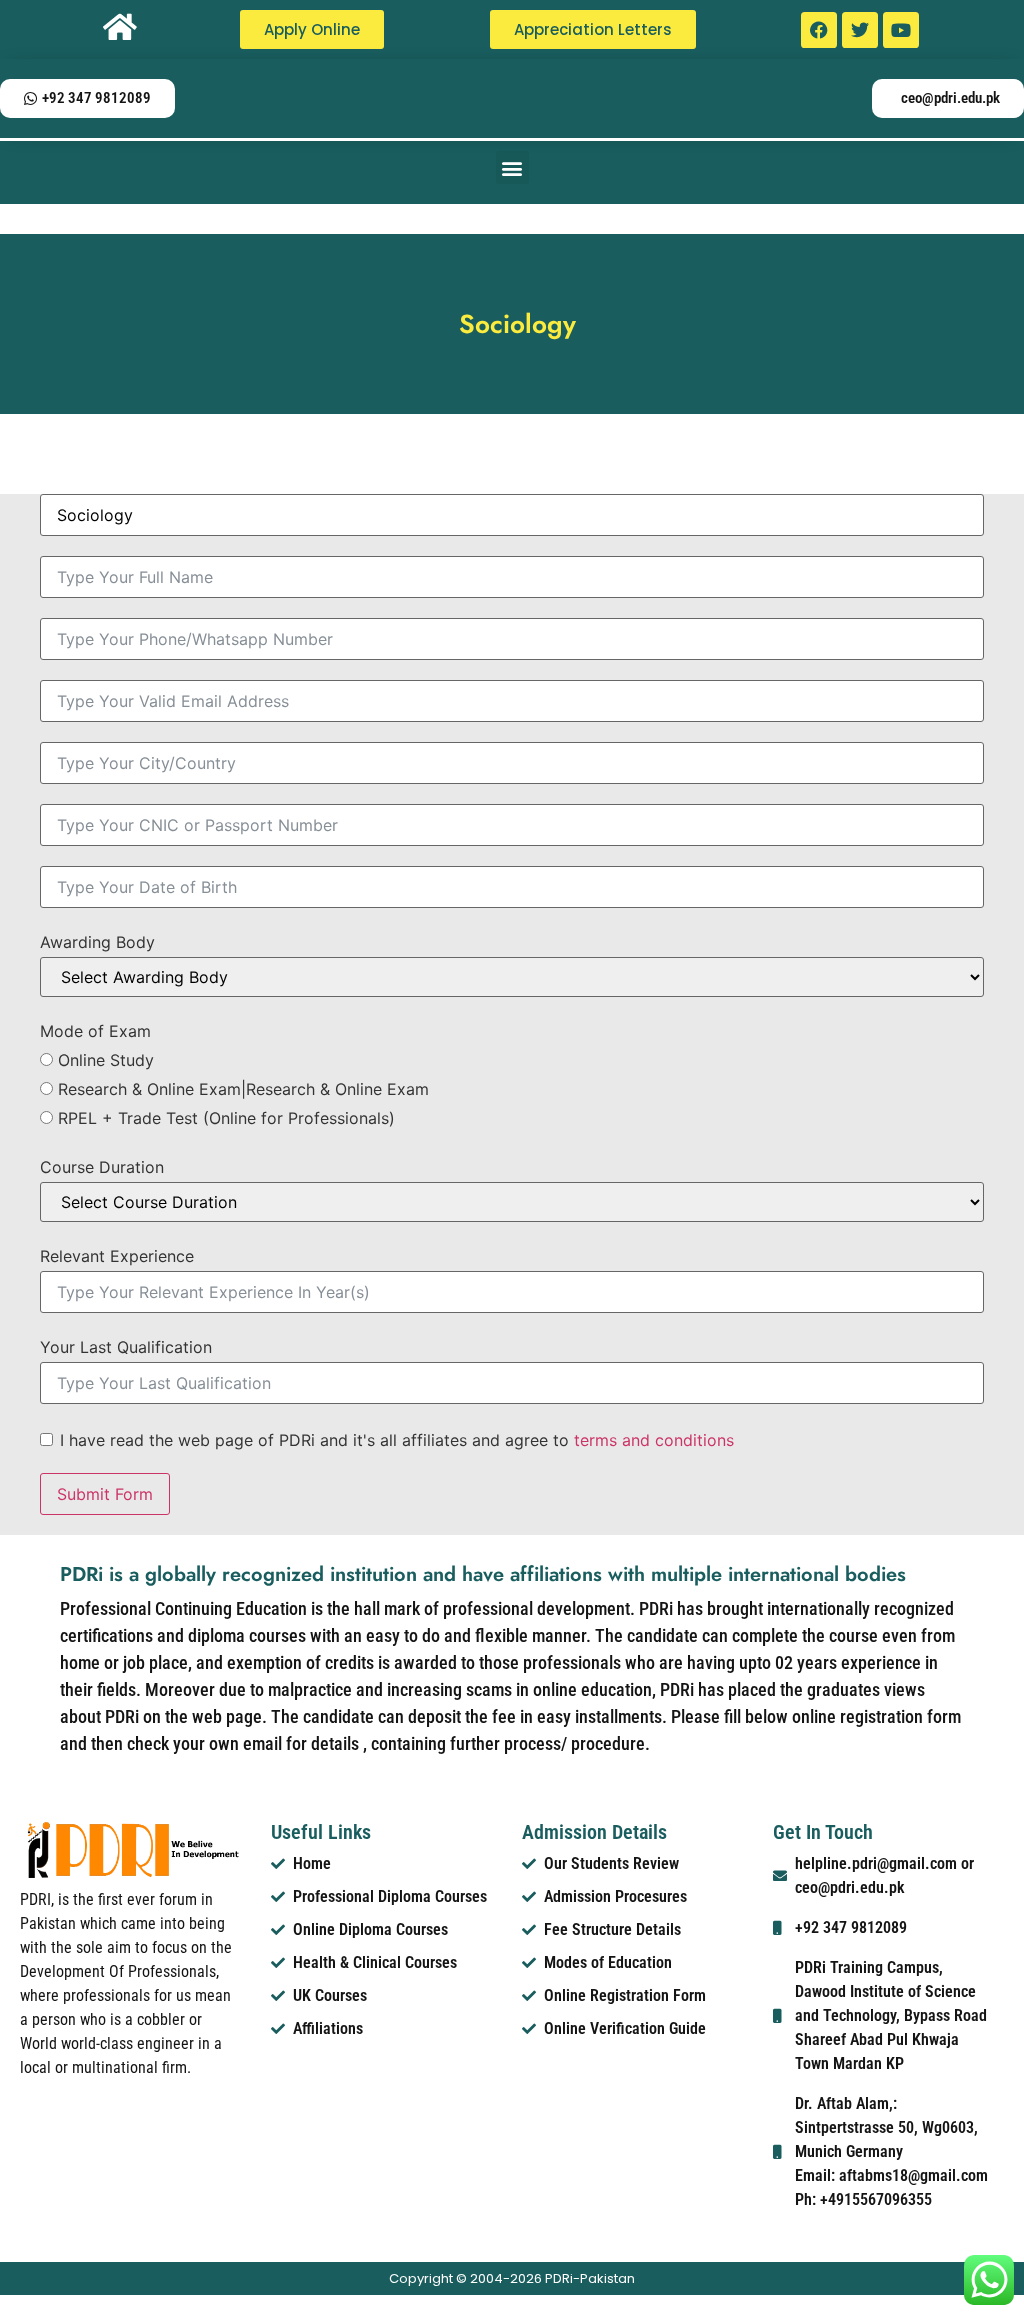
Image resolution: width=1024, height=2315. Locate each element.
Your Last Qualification (126, 1347)
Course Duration (102, 1167)
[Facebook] (819, 30)
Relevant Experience (117, 1256)
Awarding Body (97, 942)
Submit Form (105, 1494)
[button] (512, 167)
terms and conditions (654, 1440)
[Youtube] (901, 30)
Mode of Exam (95, 1031)
